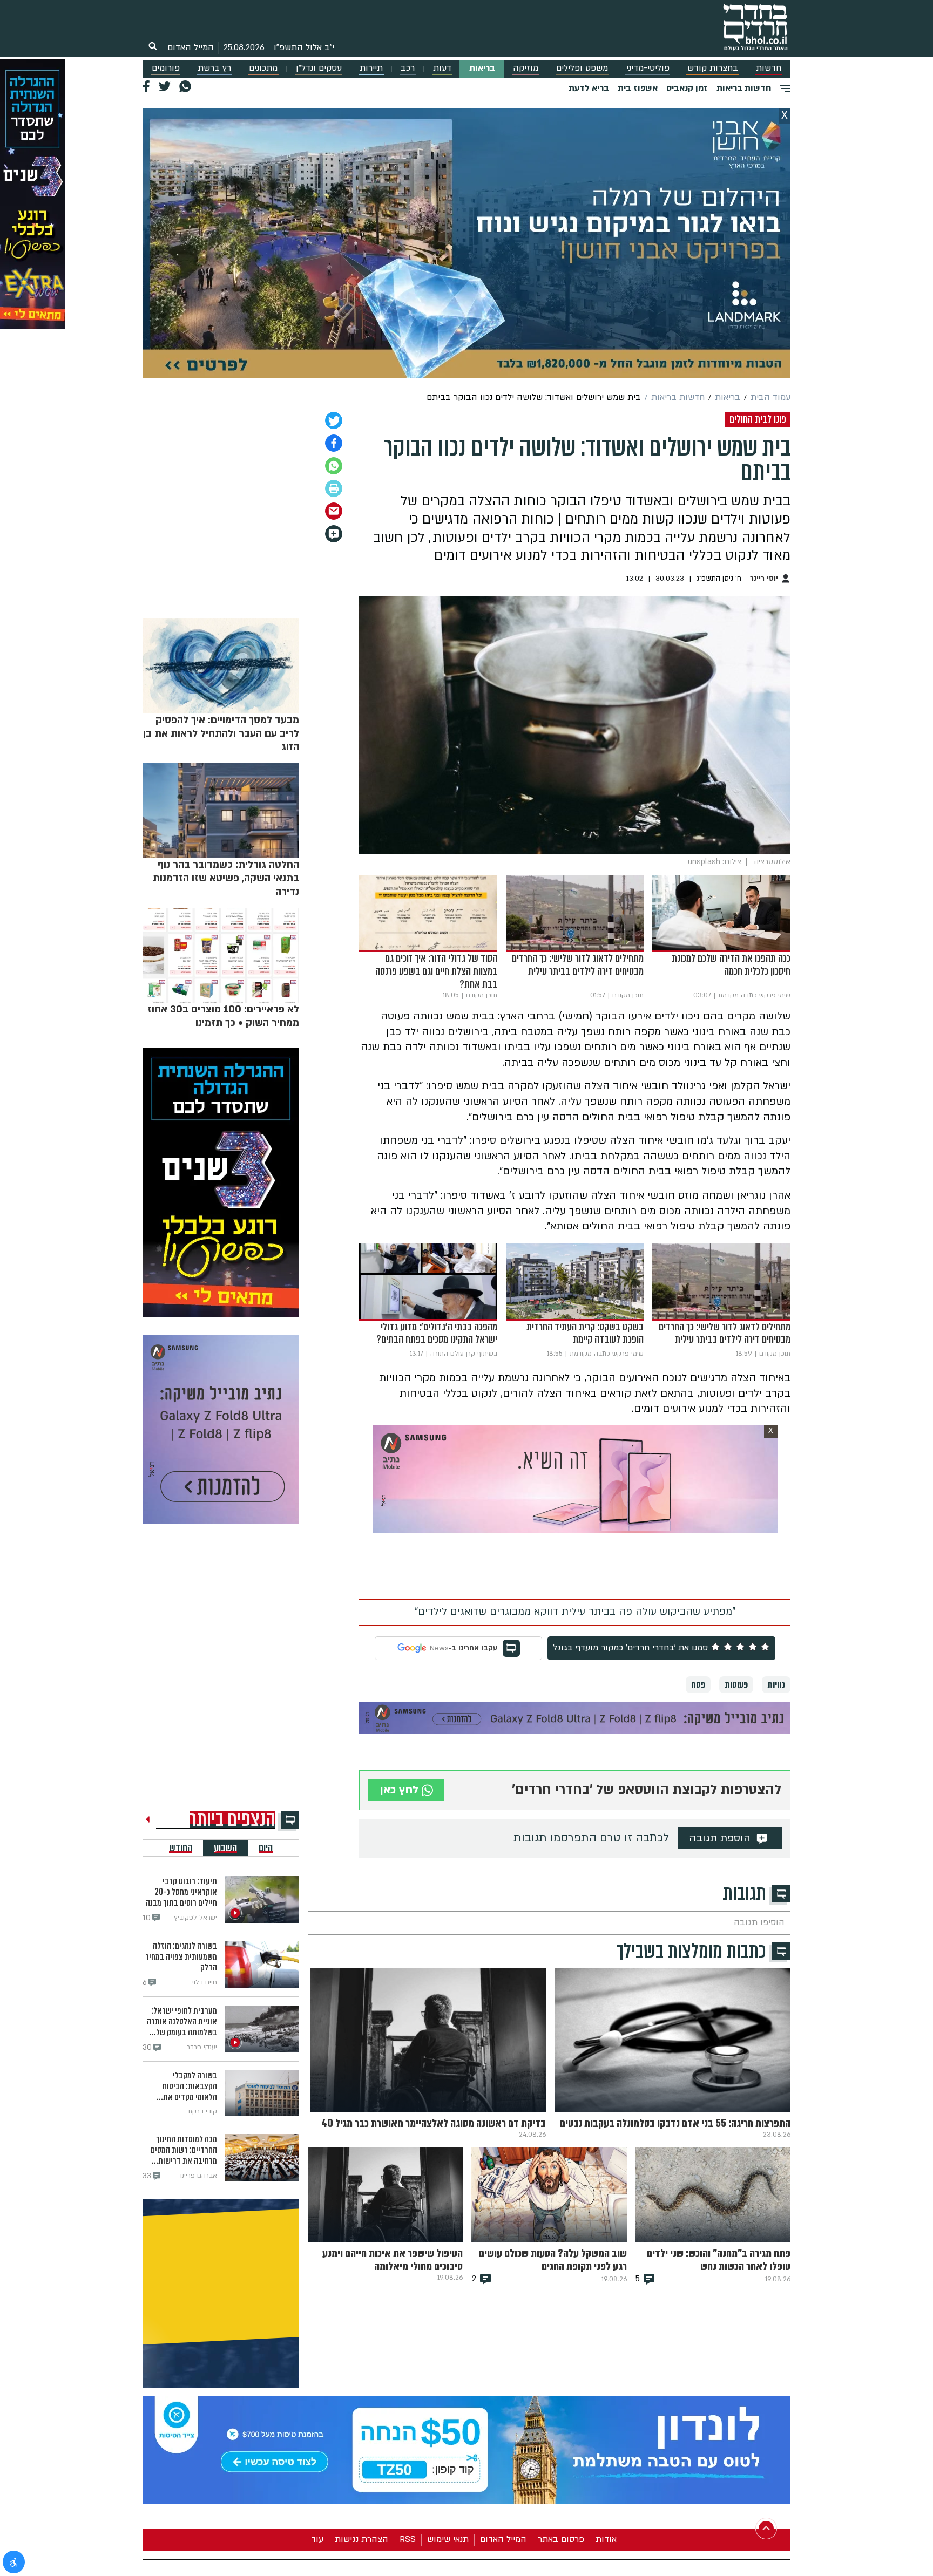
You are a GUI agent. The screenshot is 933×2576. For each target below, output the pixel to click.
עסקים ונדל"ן (319, 68)
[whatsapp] (334, 466)
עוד (317, 2539)
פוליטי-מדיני (648, 68)
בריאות (482, 68)
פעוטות (736, 1685)
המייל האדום (191, 47)
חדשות (769, 68)
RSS (408, 2539)
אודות (606, 2539)
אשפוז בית (638, 88)
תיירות (371, 68)
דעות (442, 68)
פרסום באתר (561, 2539)
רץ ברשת (214, 68)
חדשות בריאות (744, 88)
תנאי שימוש (448, 2539)
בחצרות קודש (713, 68)
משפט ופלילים (582, 68)
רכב (408, 68)
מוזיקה (526, 68)
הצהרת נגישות (361, 2539)
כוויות (776, 1685)
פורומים (166, 68)
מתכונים (263, 68)
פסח (698, 1685)
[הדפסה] (334, 488)
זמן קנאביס (687, 88)
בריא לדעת (589, 88)
